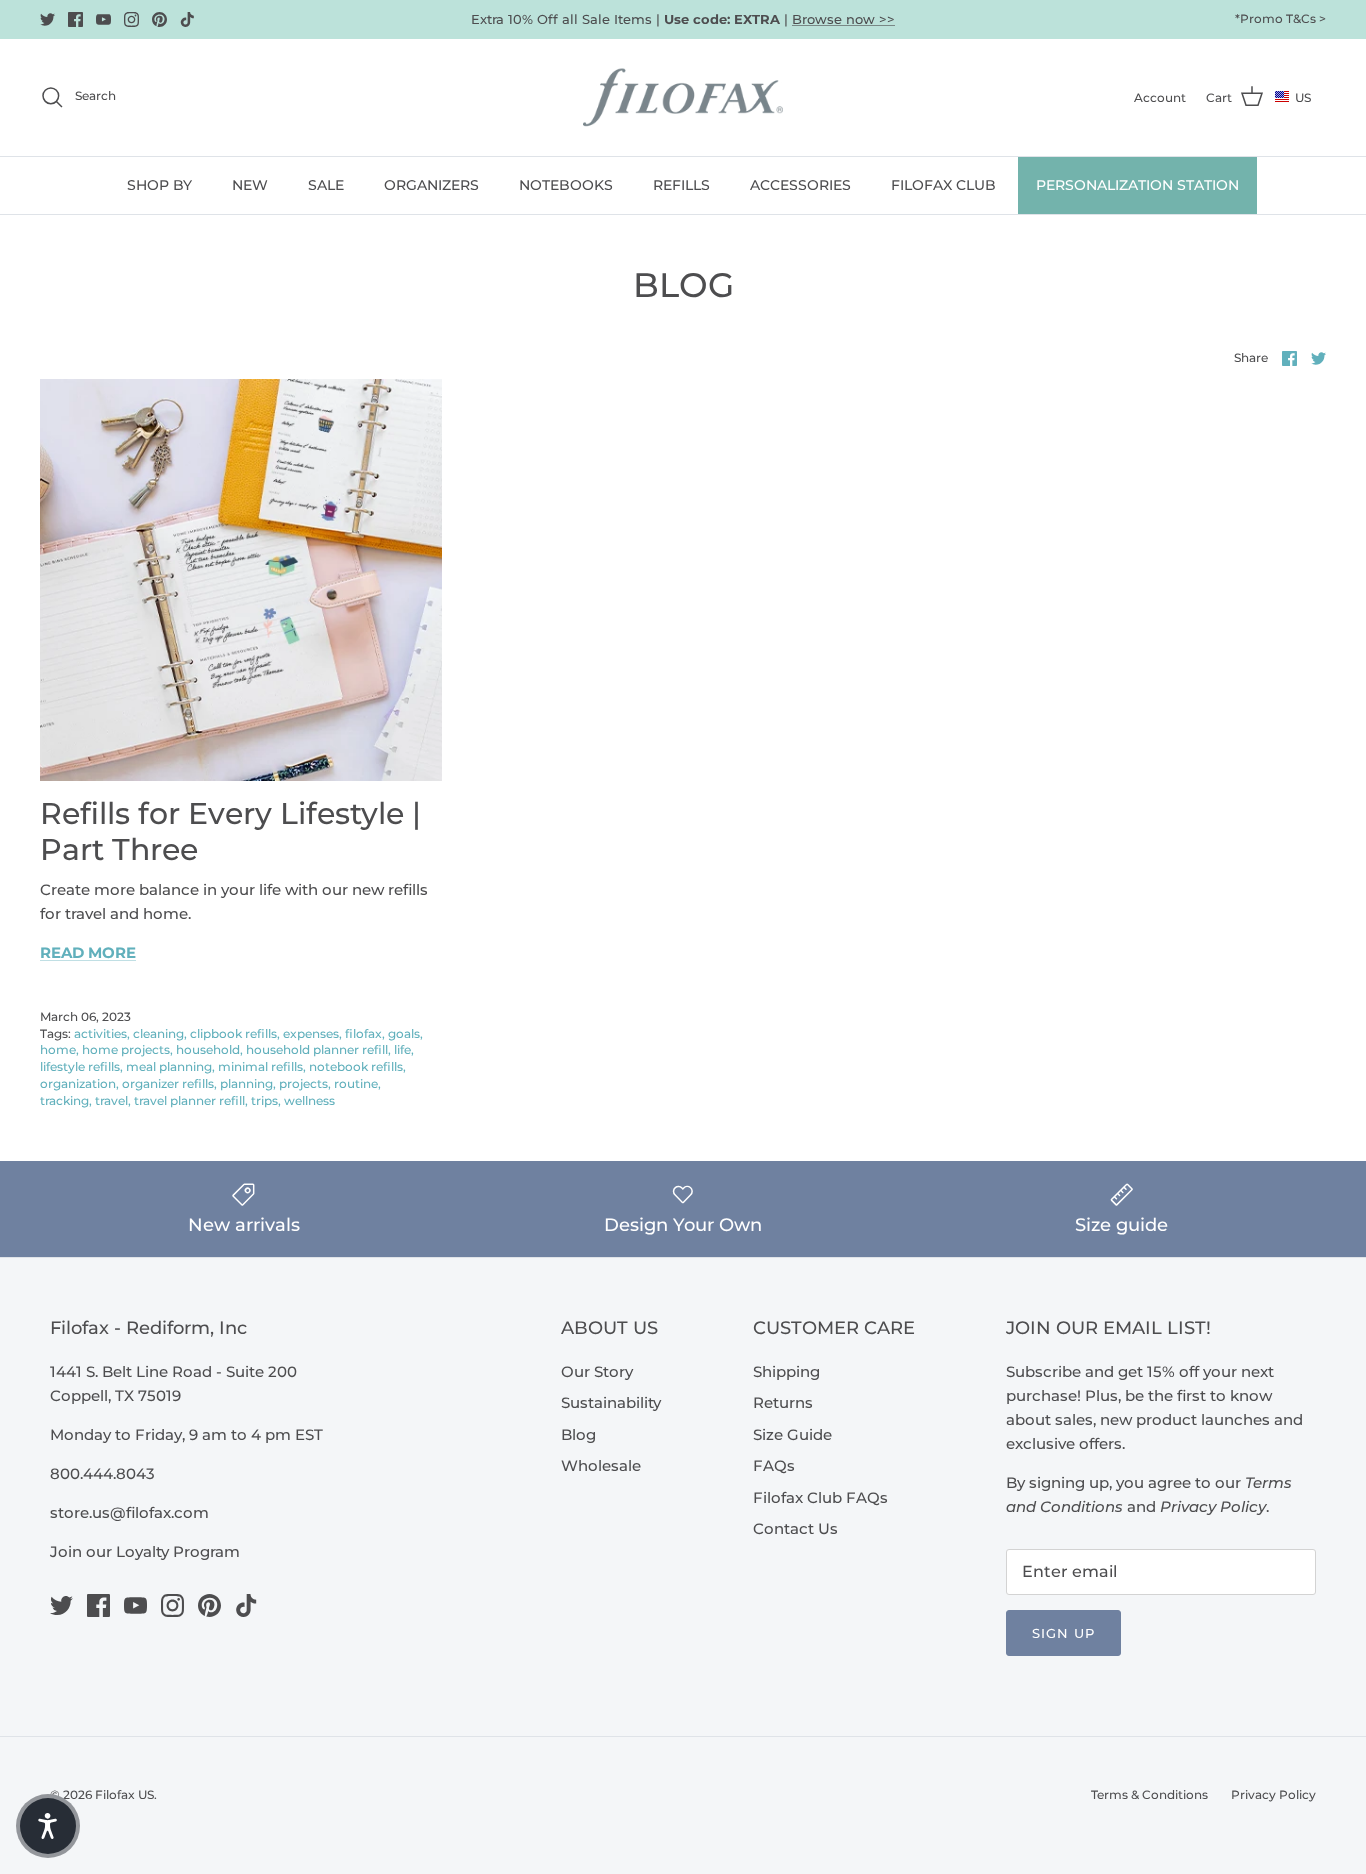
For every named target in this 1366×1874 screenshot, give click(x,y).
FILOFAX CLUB (943, 185)
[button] (48, 1826)
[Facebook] (75, 19)
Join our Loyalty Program (145, 1551)
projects (303, 1083)
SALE (326, 185)
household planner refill (317, 1049)
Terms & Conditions (1149, 1794)
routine (356, 1083)
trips (264, 1100)
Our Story (597, 1371)
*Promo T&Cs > (1280, 18)
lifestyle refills (80, 1066)
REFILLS (681, 185)
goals (404, 1033)
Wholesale (601, 1465)
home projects (126, 1049)
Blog (578, 1434)
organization (78, 1083)
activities (100, 1033)
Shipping (786, 1371)
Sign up (1063, 1633)
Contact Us (795, 1528)
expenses (311, 1033)
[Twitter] (47, 19)
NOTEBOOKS (566, 185)
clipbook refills (233, 1033)
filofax (363, 1033)
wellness (309, 1100)
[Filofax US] (683, 97)
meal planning (169, 1066)
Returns (783, 1402)
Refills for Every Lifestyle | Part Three (230, 831)
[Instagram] (131, 19)
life (402, 1049)
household (208, 1049)
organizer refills (168, 1083)
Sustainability (611, 1402)
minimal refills (260, 1066)
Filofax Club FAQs (820, 1497)
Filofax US (124, 1794)
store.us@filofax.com (129, 1512)
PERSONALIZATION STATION (1137, 185)
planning (246, 1083)
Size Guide (792, 1434)
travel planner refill (189, 1100)
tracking (64, 1100)
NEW (250, 185)
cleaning (158, 1033)
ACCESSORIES (800, 185)
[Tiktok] (187, 19)
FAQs (774, 1465)
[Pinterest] (159, 19)
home (58, 1049)
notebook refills (356, 1066)
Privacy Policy (1273, 1794)
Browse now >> (843, 19)
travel (111, 1100)
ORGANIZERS (431, 185)
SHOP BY (159, 185)
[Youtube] (103, 19)
